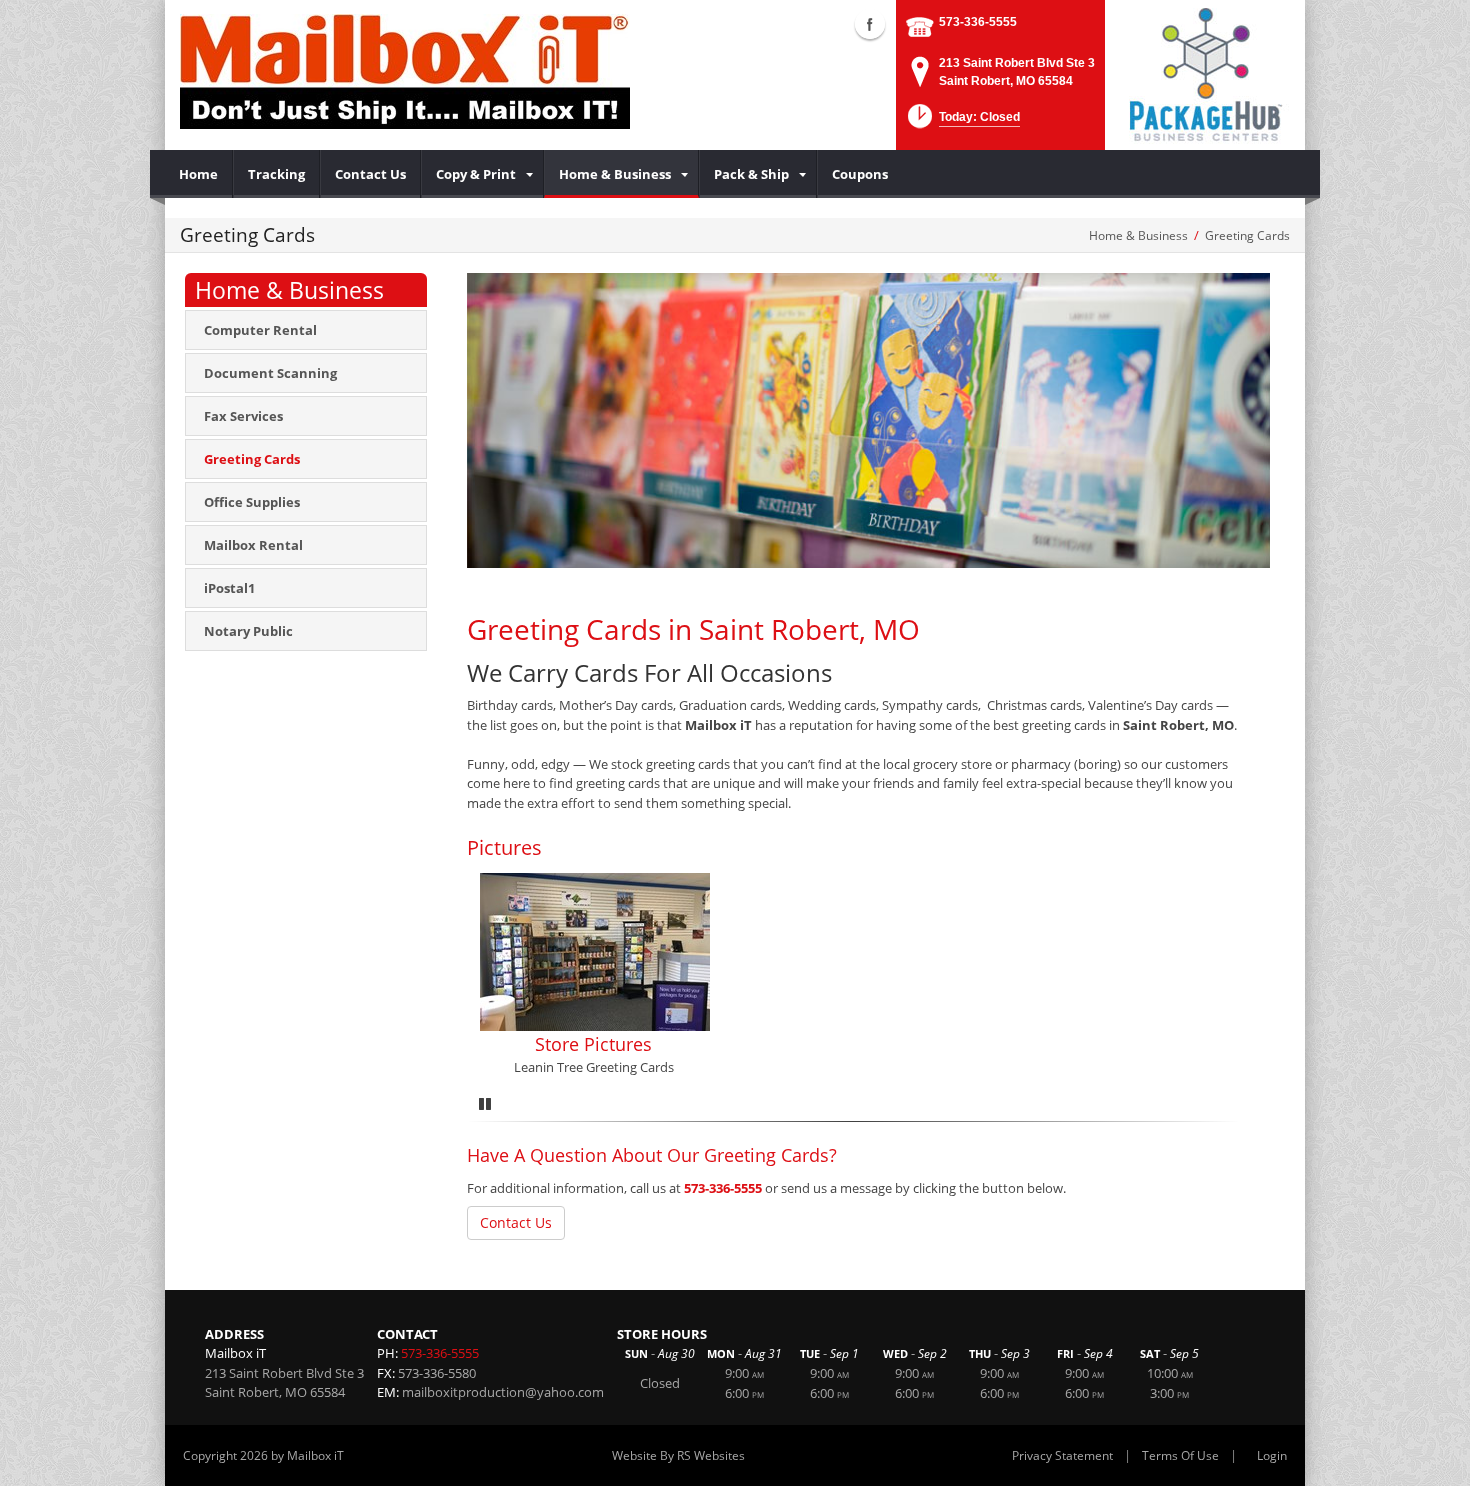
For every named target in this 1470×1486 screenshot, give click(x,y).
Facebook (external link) (870, 24)
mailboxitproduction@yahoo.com (503, 1392)
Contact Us (516, 1222)
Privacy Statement (1062, 1455)
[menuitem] (199, 174)
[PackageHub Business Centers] (1205, 73)
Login (1272, 1455)
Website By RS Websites (678, 1455)
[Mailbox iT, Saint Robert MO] (405, 70)
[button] (962, 122)
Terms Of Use (1180, 1455)
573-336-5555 (978, 22)
